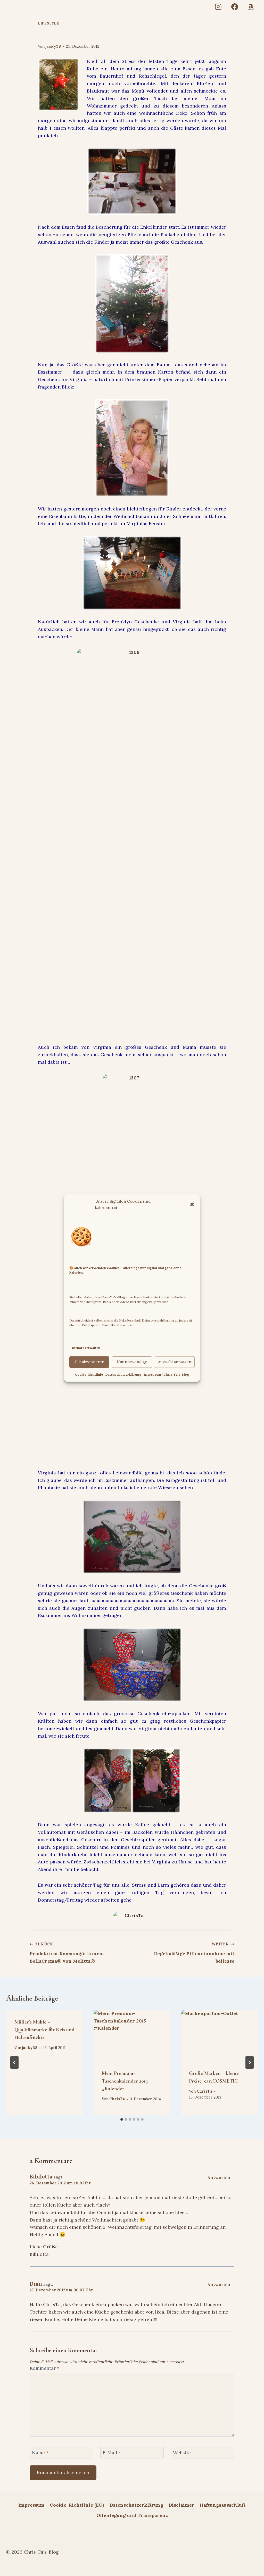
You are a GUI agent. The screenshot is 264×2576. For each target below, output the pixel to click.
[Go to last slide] (14, 2062)
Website (182, 2453)
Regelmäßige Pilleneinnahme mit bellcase (194, 1953)
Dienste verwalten (86, 1348)
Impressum (31, 2505)
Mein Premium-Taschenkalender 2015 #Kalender (125, 2081)
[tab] (122, 2119)
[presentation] (132, 2036)
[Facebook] (234, 7)
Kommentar (44, 2368)
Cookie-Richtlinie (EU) (77, 2505)
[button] (192, 1204)
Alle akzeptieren (89, 1362)
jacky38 (53, 46)
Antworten (219, 2178)
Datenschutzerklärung (123, 1374)
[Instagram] (218, 7)
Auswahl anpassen (175, 1362)
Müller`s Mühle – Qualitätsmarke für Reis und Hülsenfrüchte (44, 2030)
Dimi (36, 2284)
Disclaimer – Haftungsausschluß (207, 2505)
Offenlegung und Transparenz (132, 2515)
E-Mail (112, 2453)
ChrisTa (117, 2099)
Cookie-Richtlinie (89, 1374)
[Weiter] (250, 2062)
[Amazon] (251, 7)
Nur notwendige (132, 1362)
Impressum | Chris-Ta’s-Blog (166, 1374)
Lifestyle (48, 23)
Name (40, 2453)
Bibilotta (41, 2177)
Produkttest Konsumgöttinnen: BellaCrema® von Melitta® (67, 1953)
